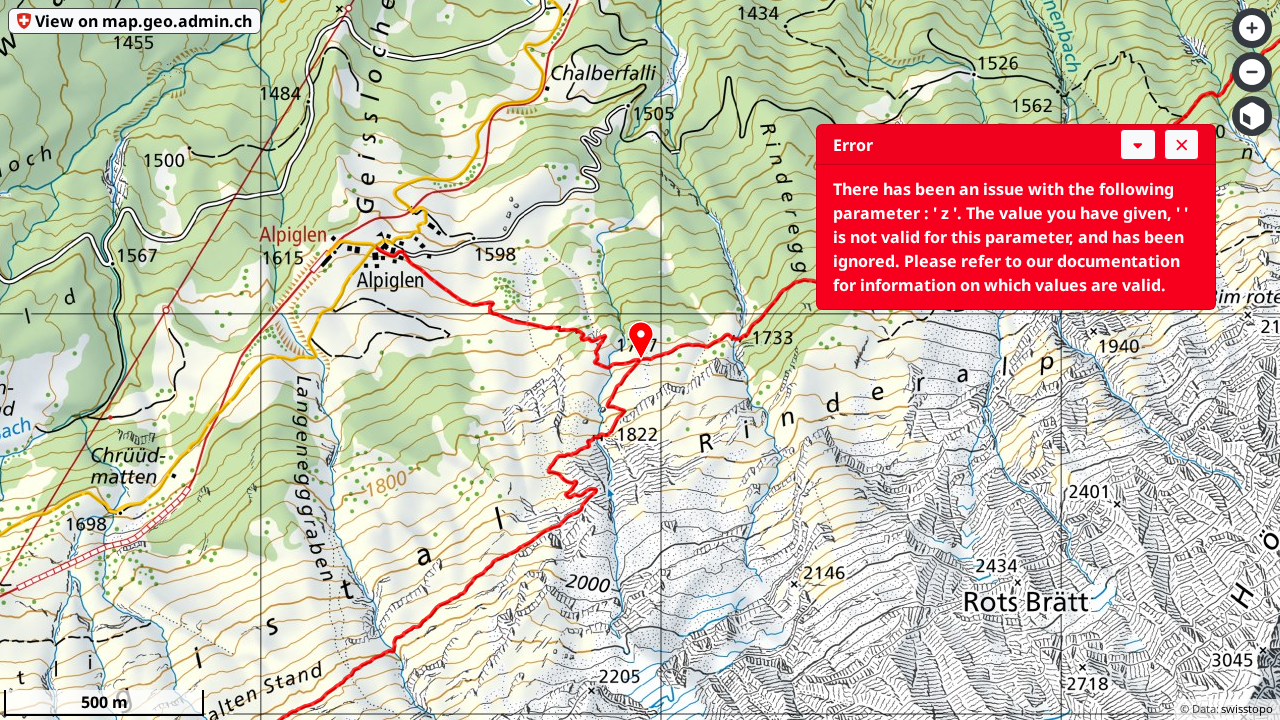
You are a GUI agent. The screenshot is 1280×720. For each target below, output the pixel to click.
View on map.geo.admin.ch (143, 21)
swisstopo (1247, 708)
